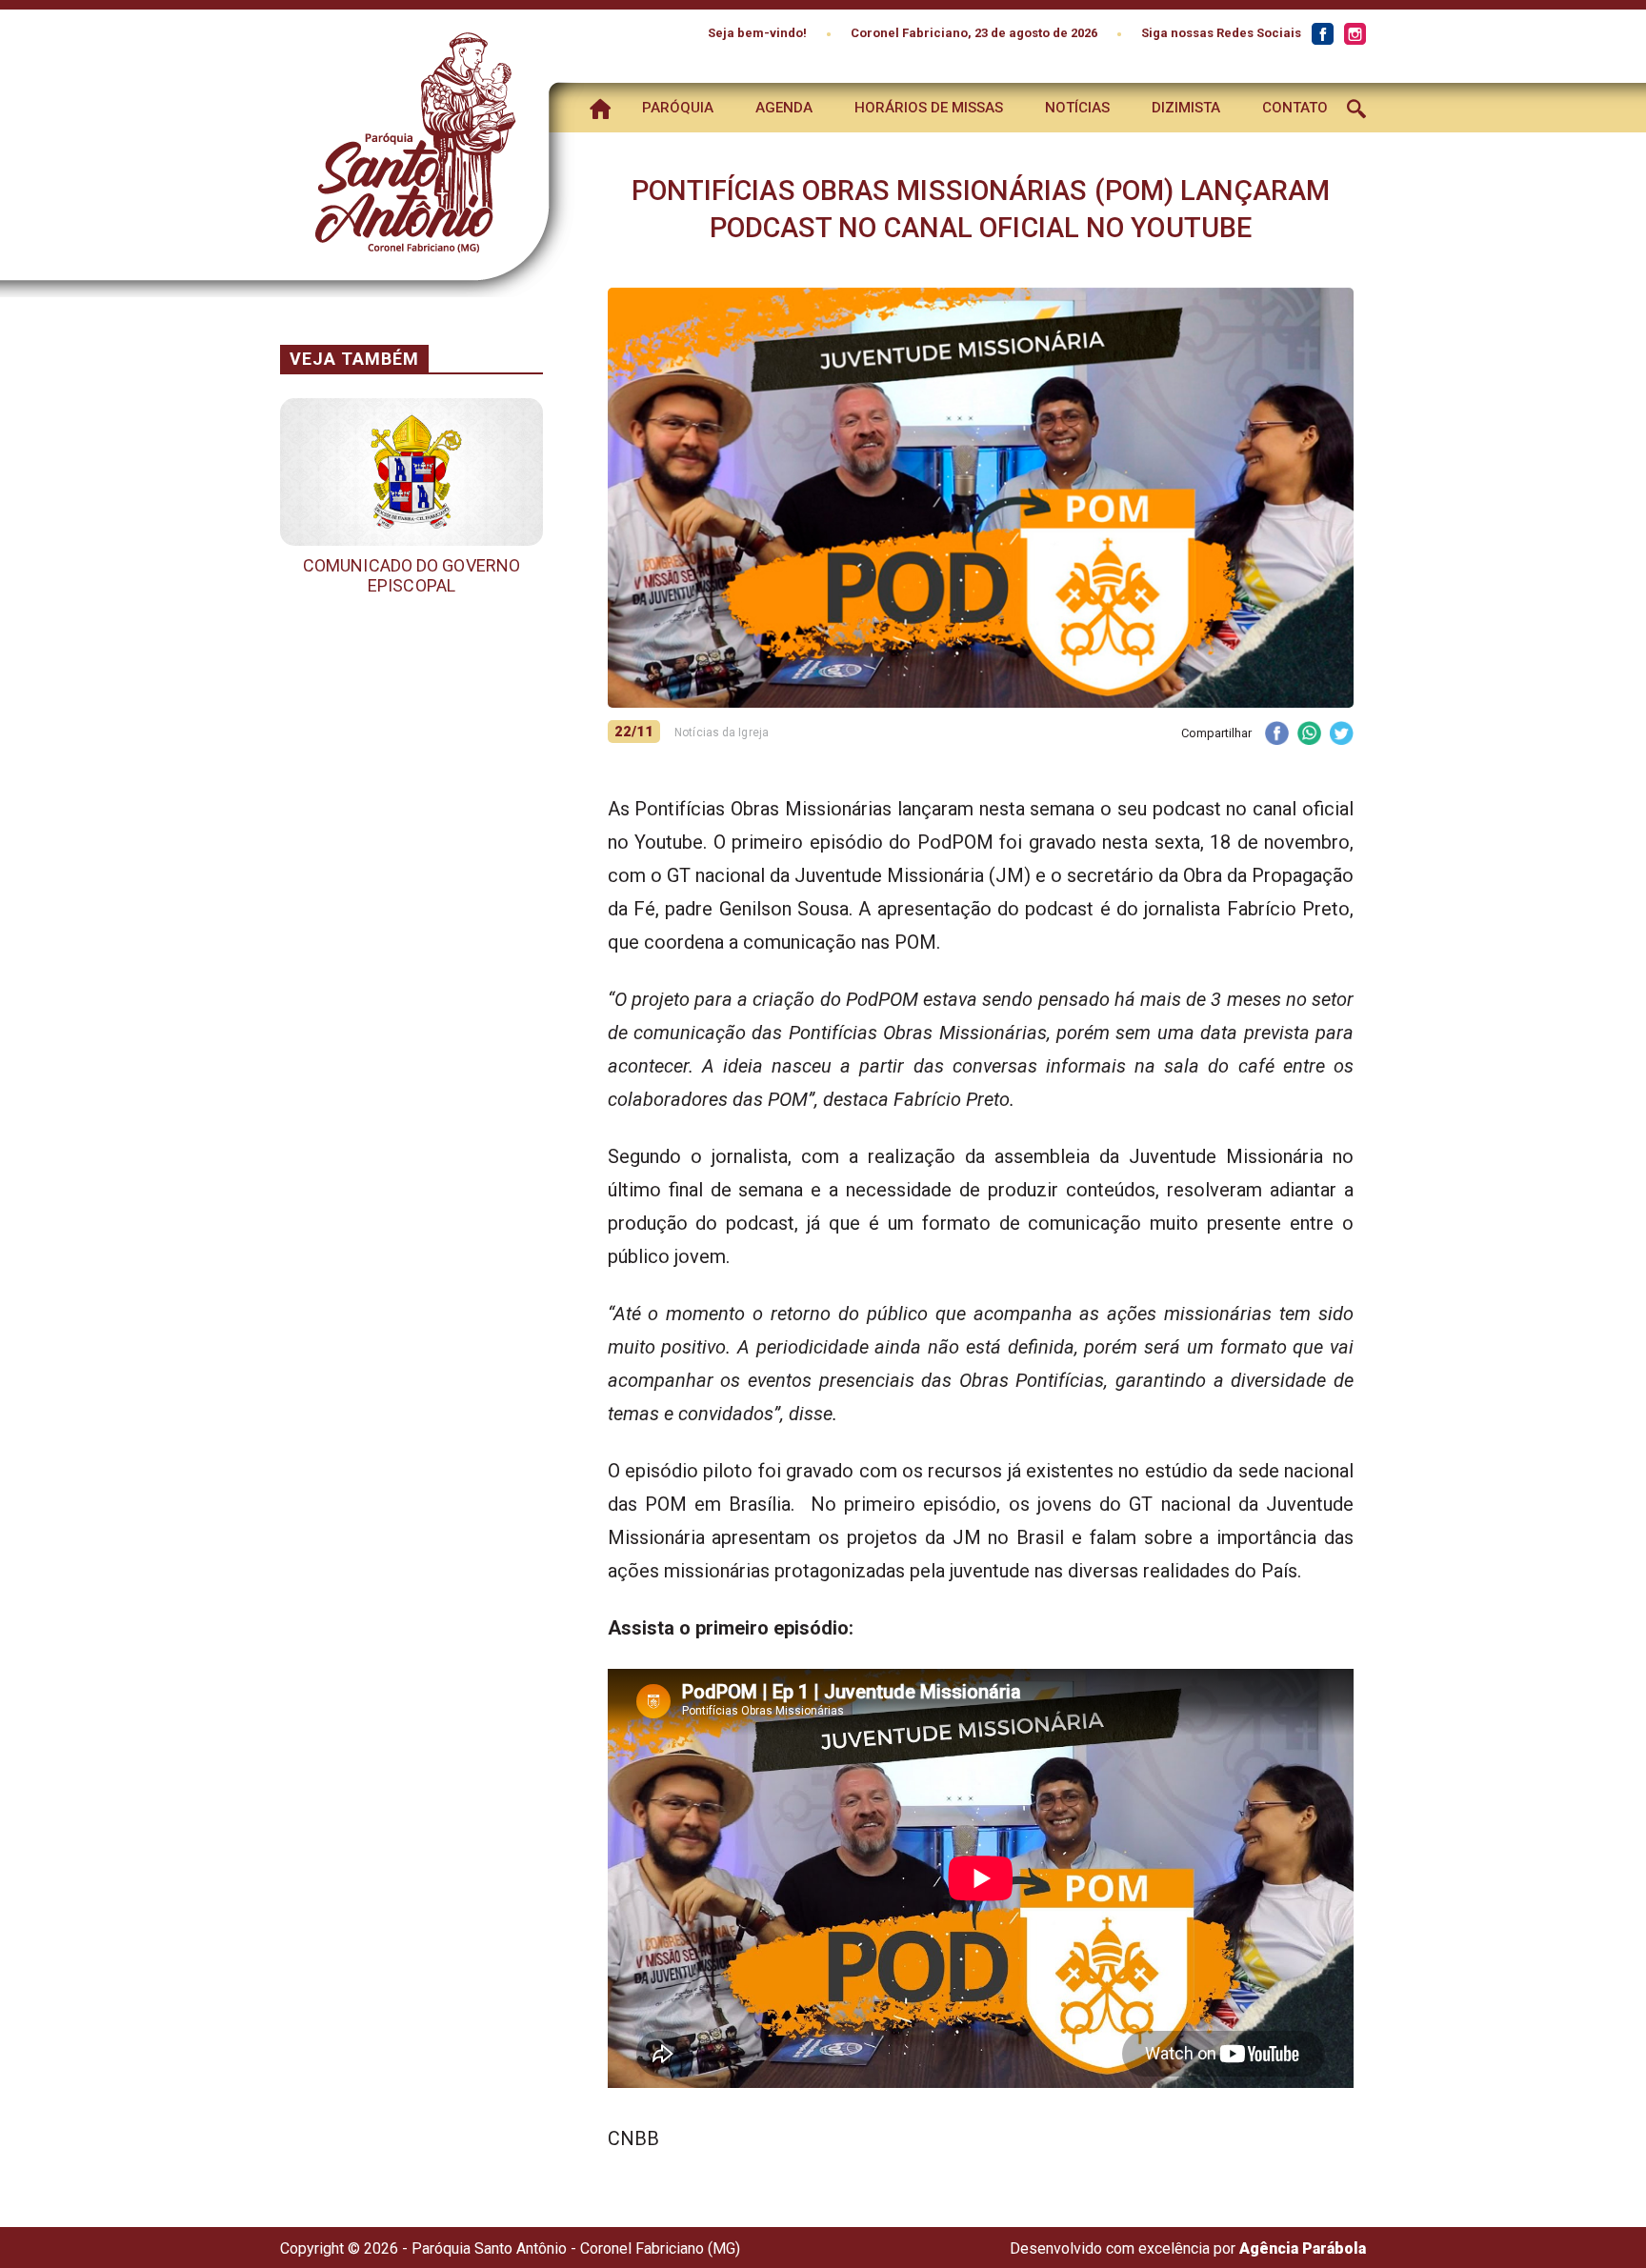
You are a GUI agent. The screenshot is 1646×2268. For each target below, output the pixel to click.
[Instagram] (1355, 34)
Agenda (784, 108)
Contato (1295, 108)
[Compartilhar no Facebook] (1276, 735)
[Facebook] (1322, 34)
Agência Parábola (1303, 2248)
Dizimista (1186, 108)
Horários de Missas (929, 108)
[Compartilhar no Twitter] (1341, 735)
